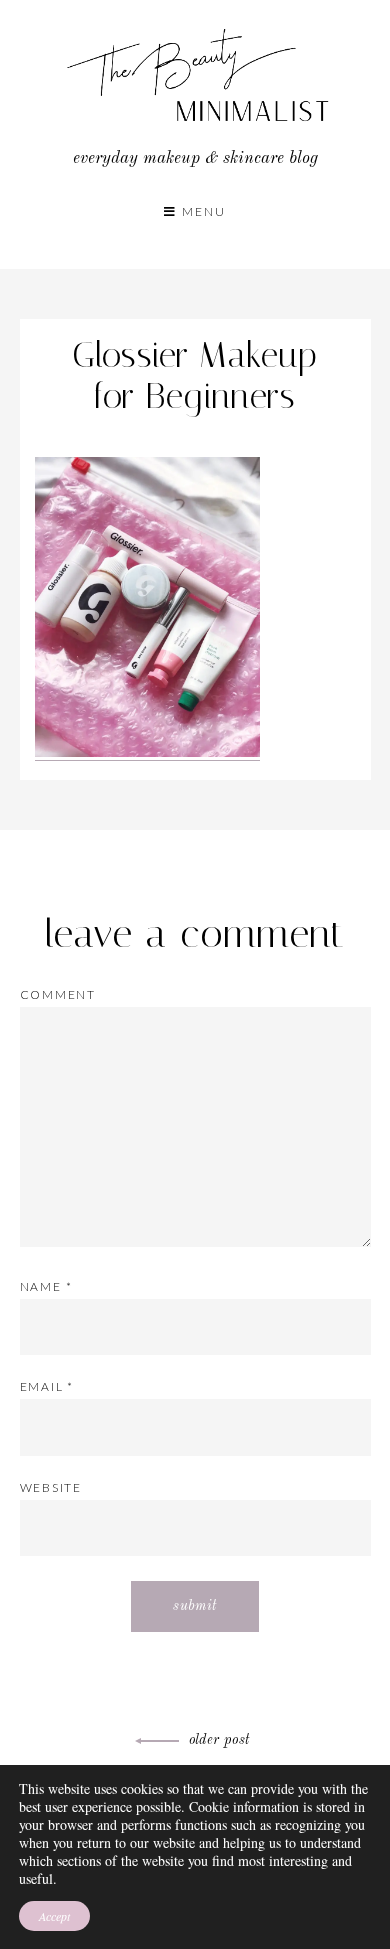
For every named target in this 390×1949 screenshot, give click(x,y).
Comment (58, 994)
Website (51, 1487)
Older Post (219, 1740)
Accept (54, 1916)
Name (46, 1286)
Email (47, 1386)
